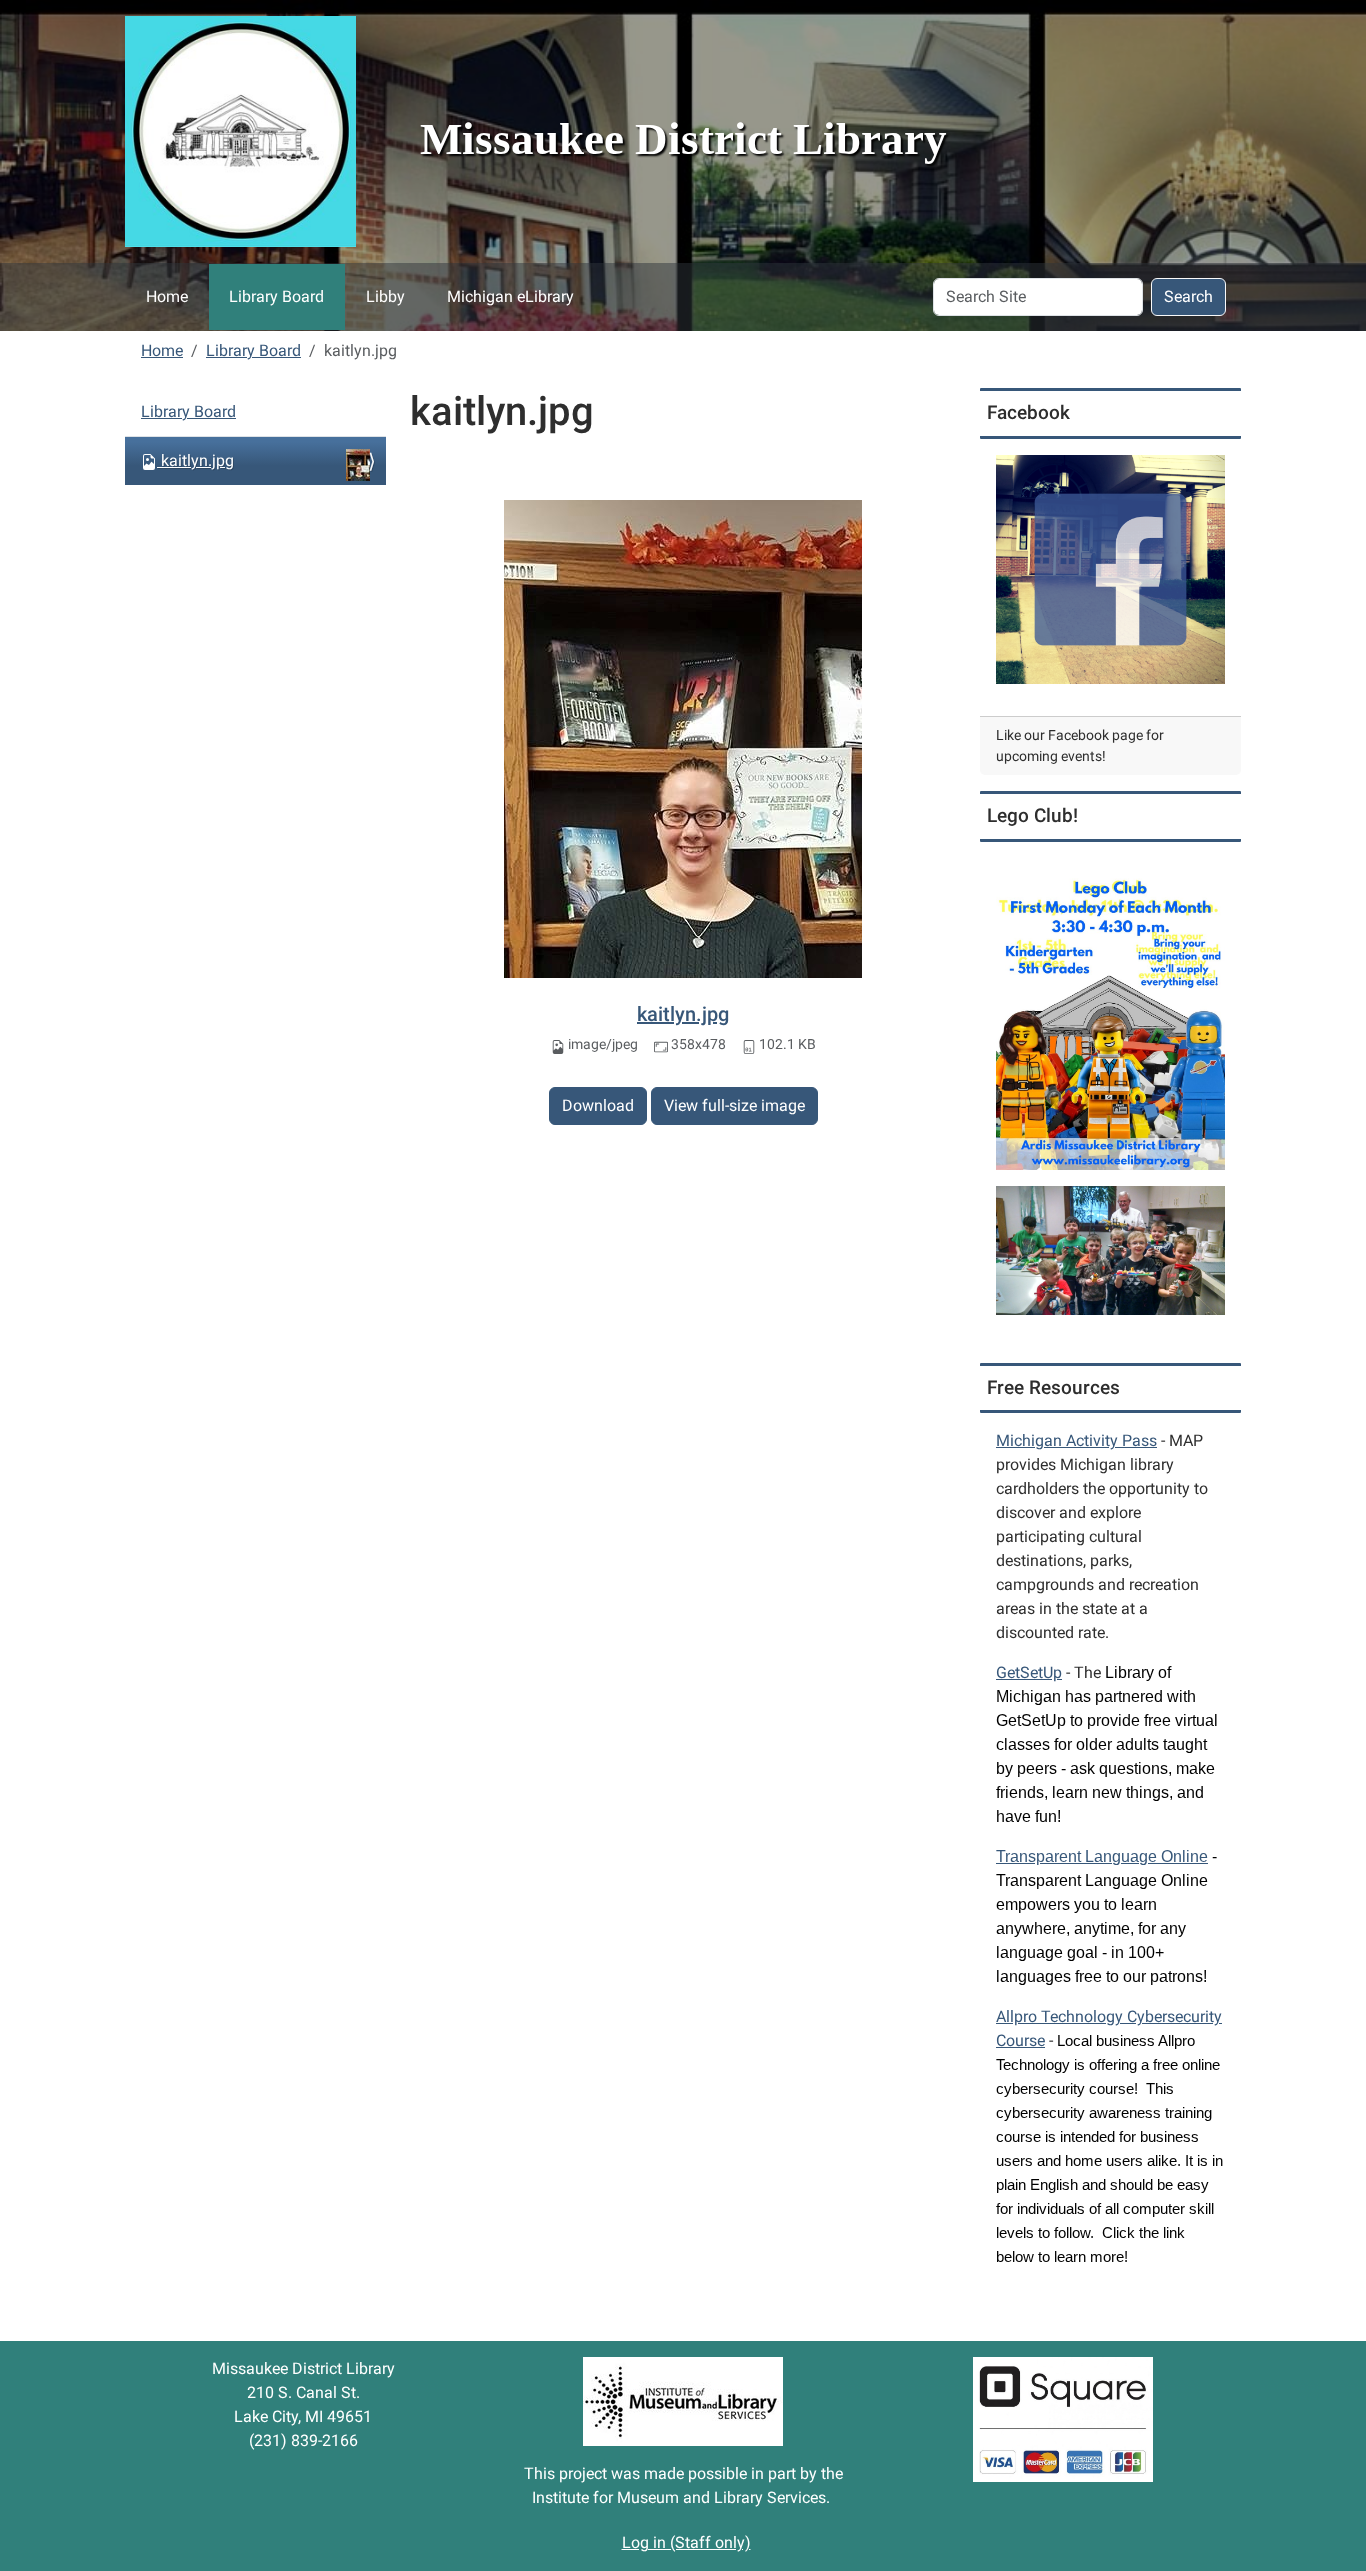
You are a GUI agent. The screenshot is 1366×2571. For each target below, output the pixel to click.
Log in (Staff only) (686, 2542)
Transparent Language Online (1102, 1856)
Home (167, 296)
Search (1188, 296)
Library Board (276, 296)
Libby (385, 296)
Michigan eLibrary (510, 296)
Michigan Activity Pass (1076, 1440)
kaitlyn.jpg (683, 1014)
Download (598, 1105)
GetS (1029, 1672)
